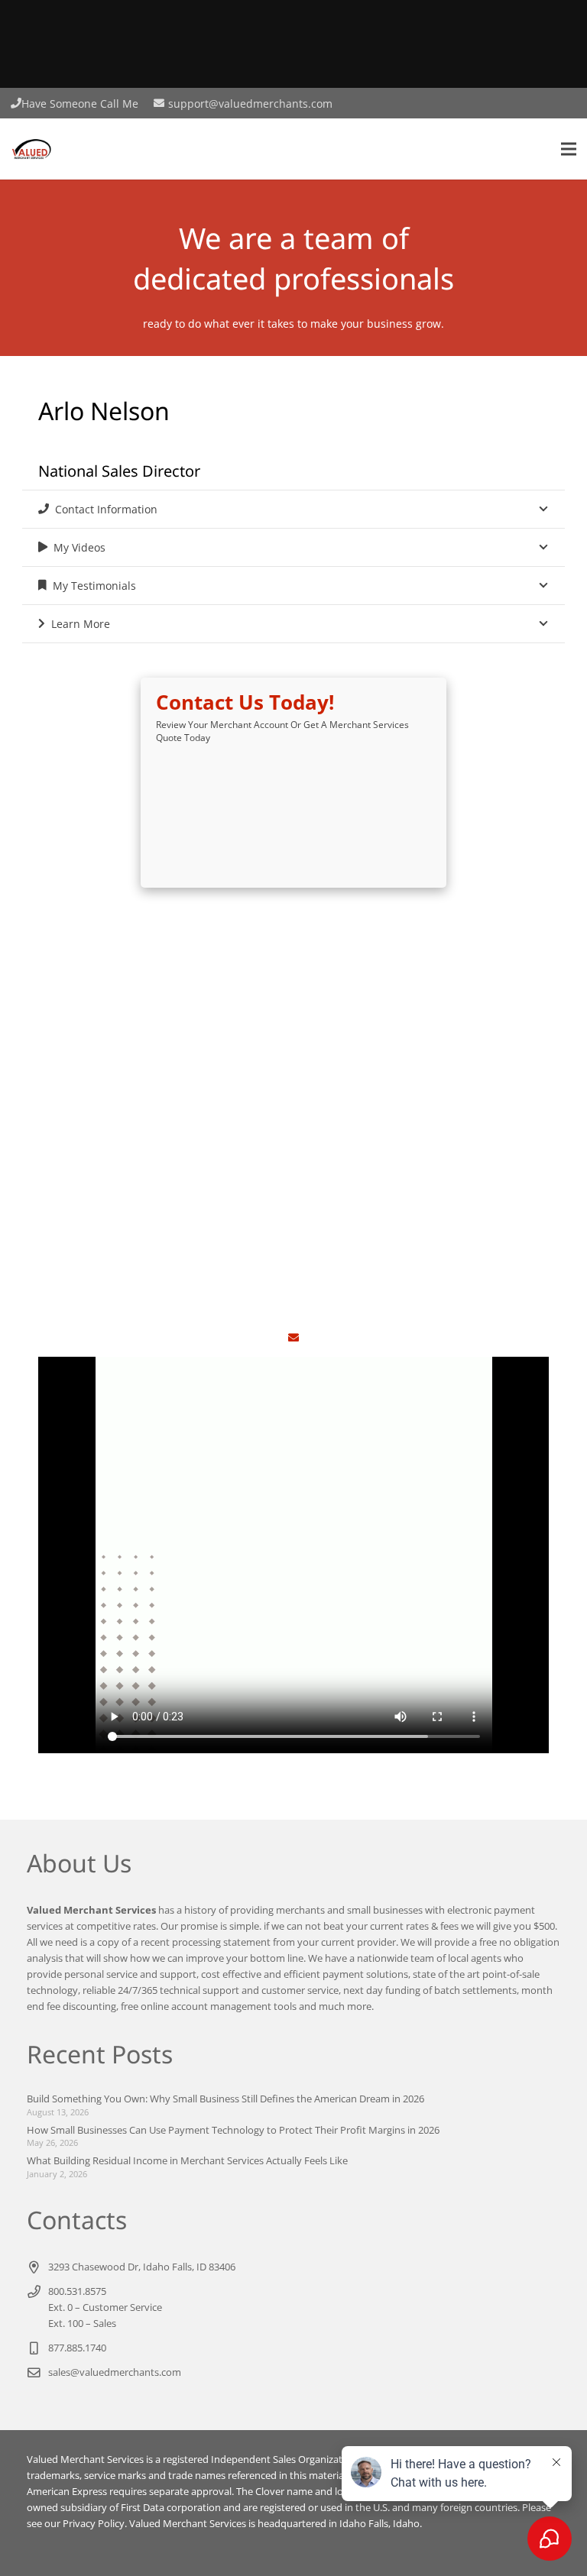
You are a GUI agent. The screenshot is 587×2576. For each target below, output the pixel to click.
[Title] (294, 1338)
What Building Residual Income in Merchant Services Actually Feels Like (187, 2161)
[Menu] (569, 149)
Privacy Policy (94, 2524)
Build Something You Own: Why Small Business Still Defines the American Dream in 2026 (225, 2099)
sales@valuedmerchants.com (115, 2372)
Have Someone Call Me (80, 104)
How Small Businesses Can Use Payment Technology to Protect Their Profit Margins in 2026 (233, 2130)
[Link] (31, 149)
